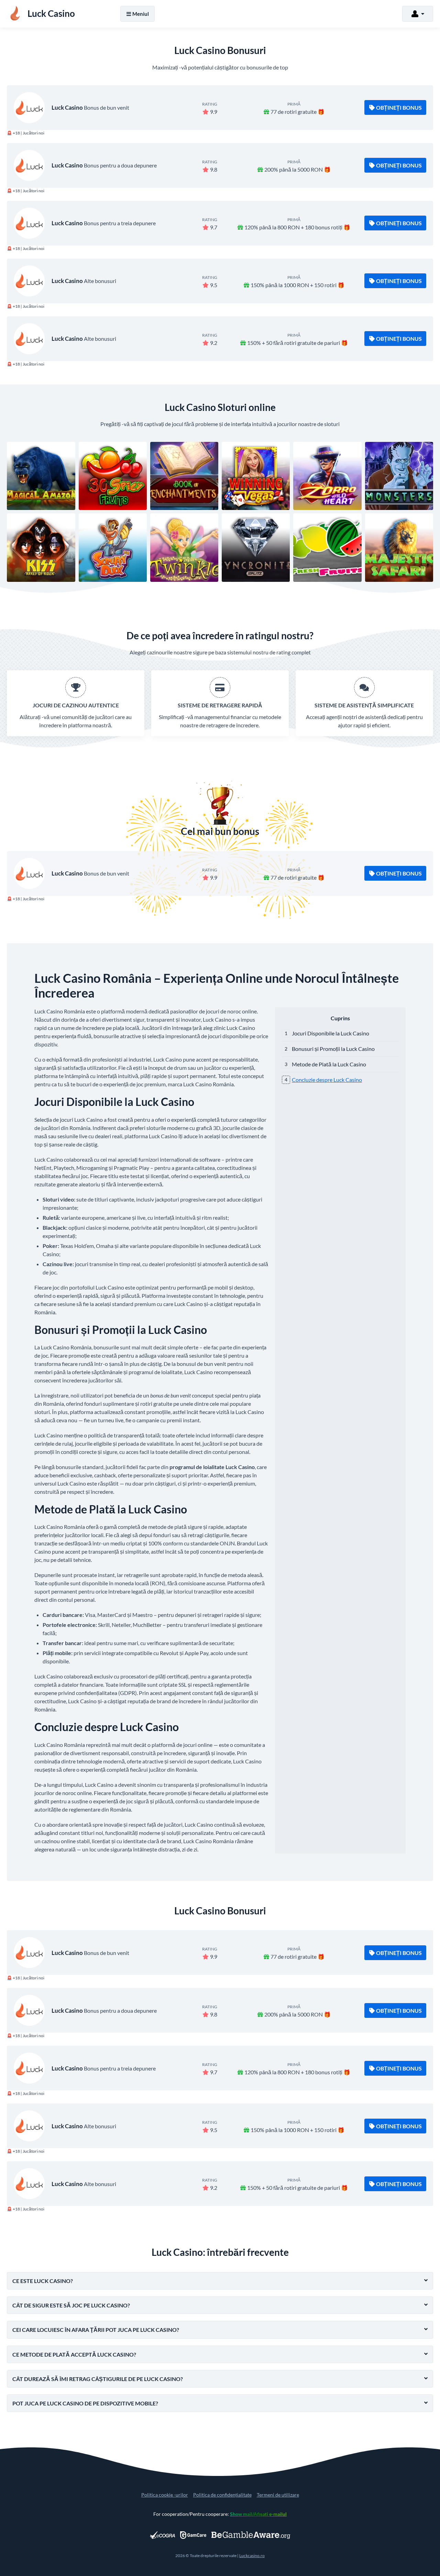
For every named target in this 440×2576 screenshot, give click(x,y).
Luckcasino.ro (252, 2556)
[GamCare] (193, 2535)
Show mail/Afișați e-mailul (258, 2514)
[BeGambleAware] (251, 2535)
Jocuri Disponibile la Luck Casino (331, 1033)
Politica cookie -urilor (165, 2495)
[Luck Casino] (29, 108)
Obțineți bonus (399, 107)
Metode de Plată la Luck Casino (329, 1064)
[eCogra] (162, 2535)
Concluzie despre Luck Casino (327, 1080)
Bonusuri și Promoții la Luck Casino (333, 1049)
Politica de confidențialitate (222, 2495)
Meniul (141, 14)
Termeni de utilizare (278, 2495)
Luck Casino (67, 107)
